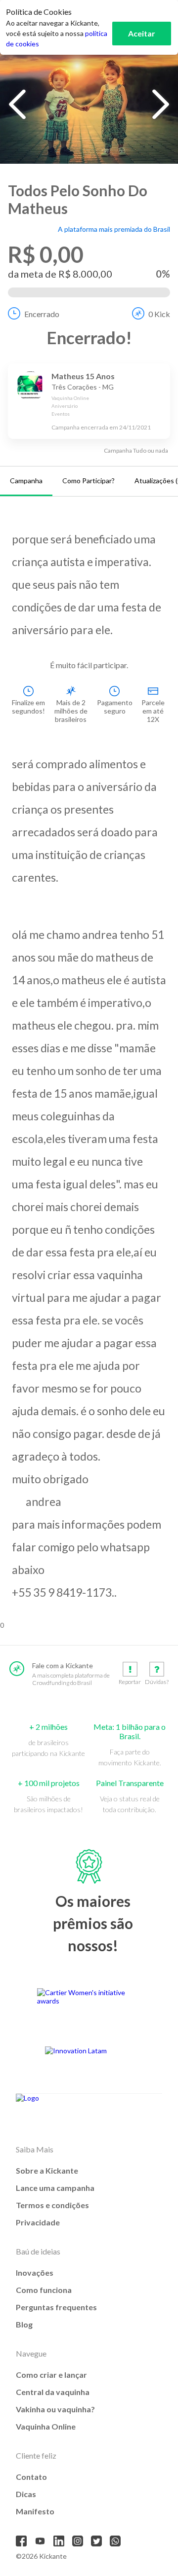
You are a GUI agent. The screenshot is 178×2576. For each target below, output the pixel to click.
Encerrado (42, 314)
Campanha (26, 481)
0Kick (159, 314)
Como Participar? (89, 481)
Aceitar (142, 33)
